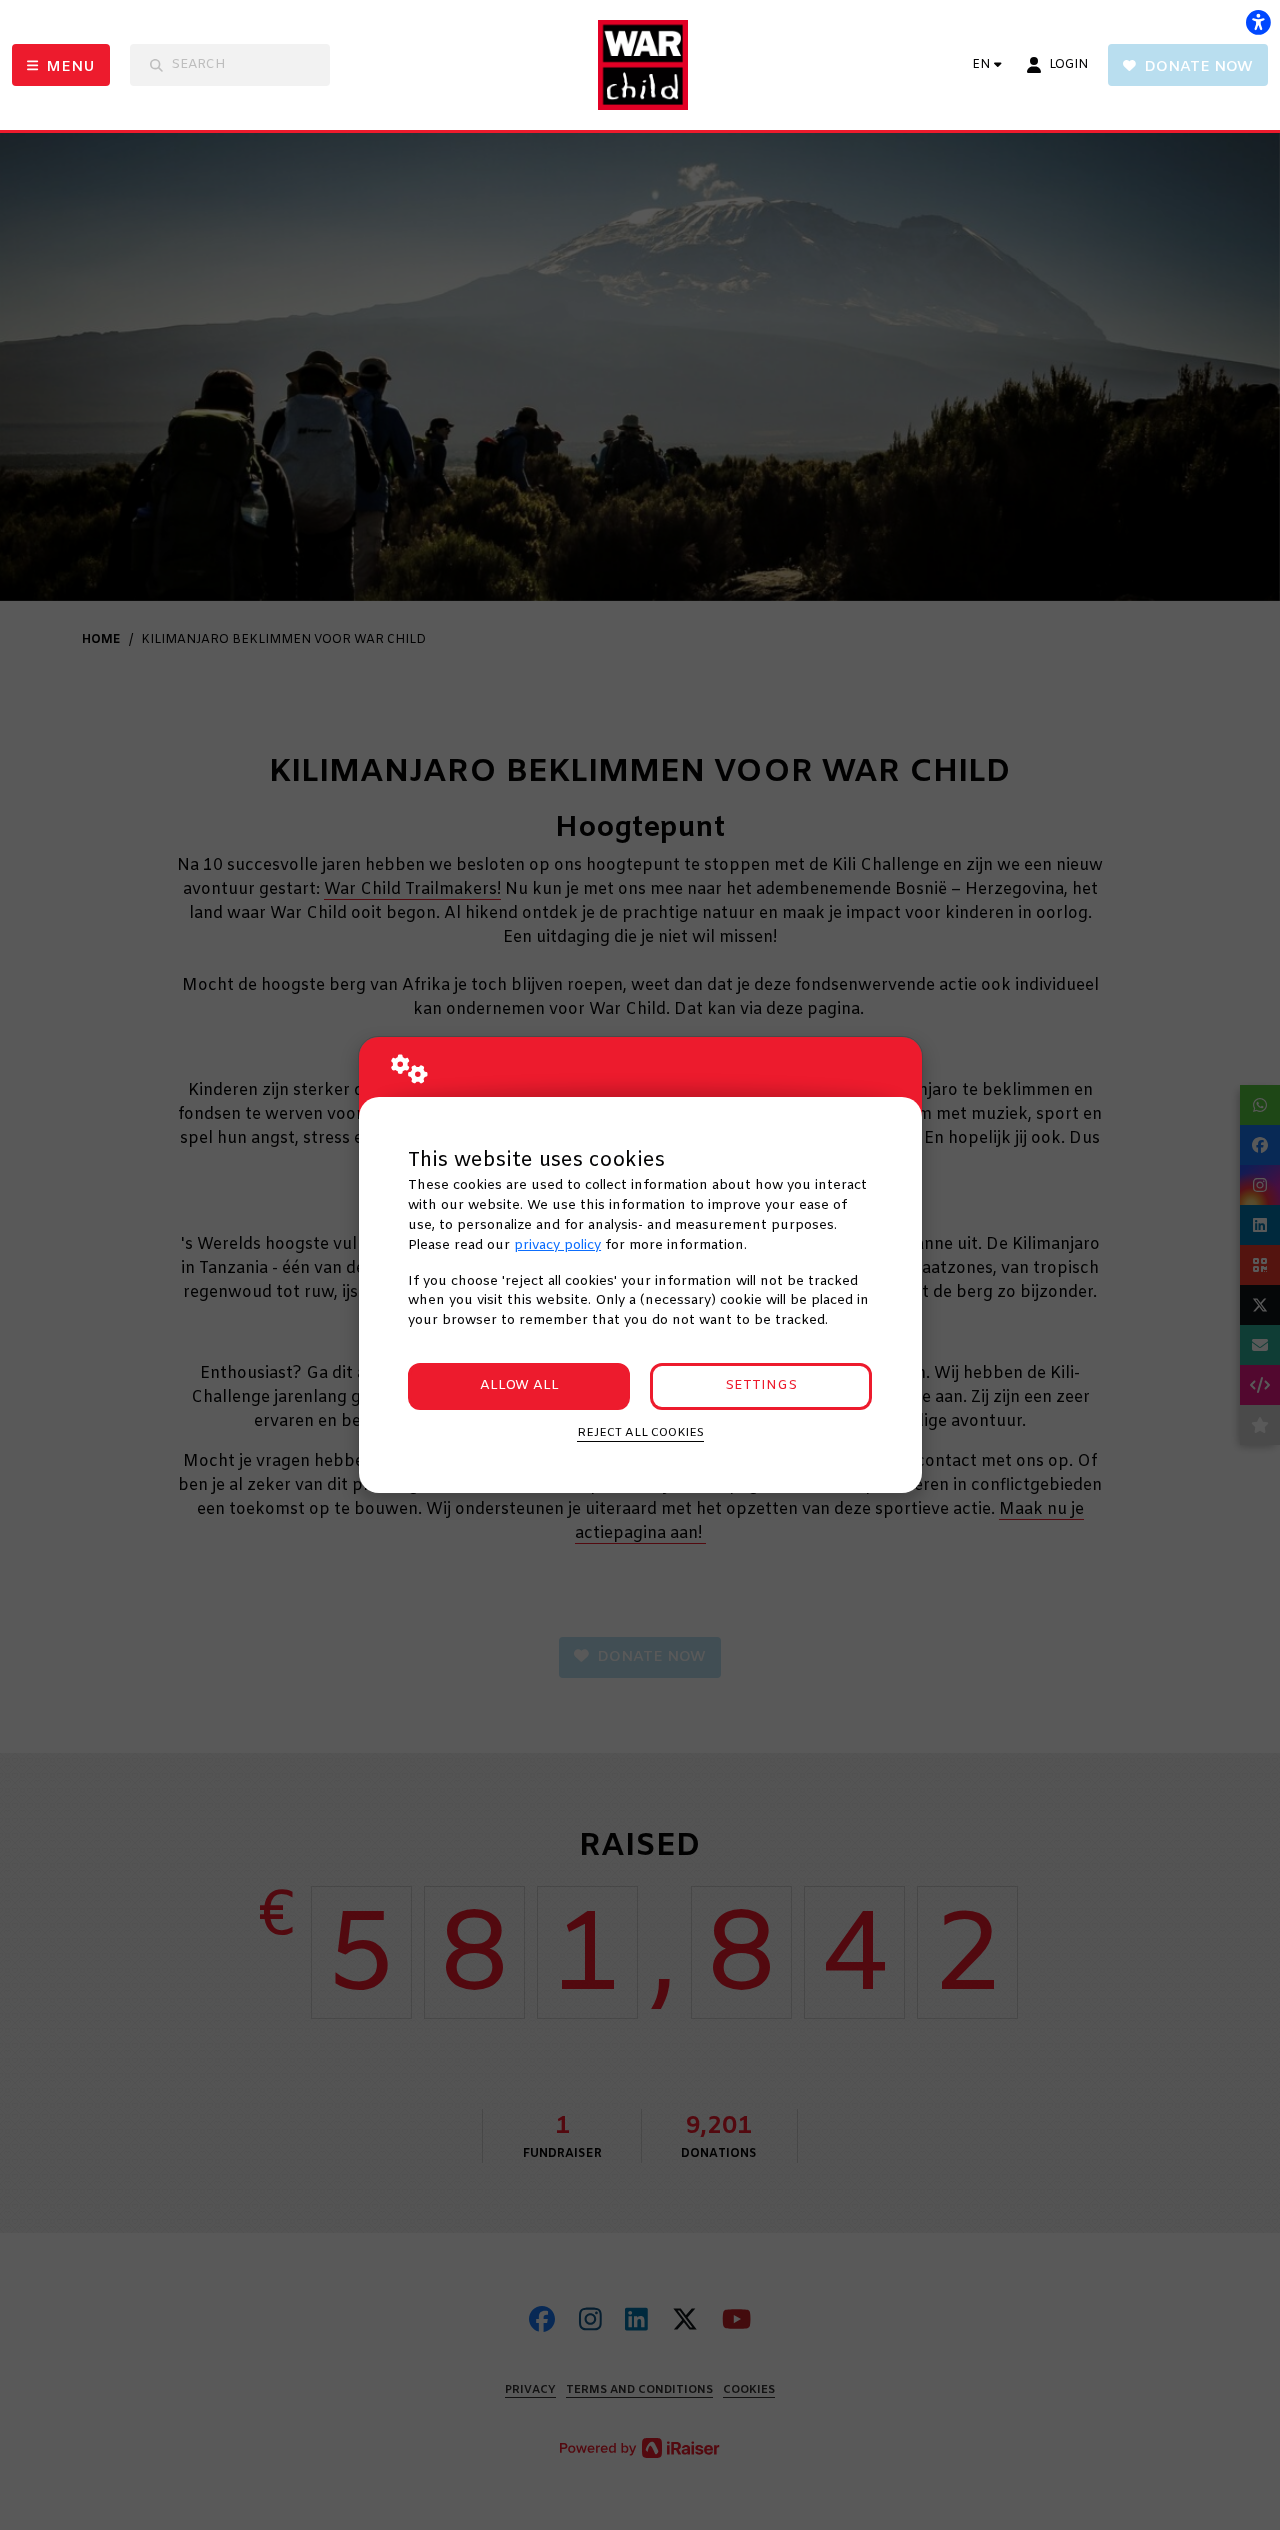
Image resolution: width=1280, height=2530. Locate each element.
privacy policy (557, 1245)
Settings (761, 1385)
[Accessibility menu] (1258, 22)
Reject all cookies (640, 1433)
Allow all (519, 1385)
